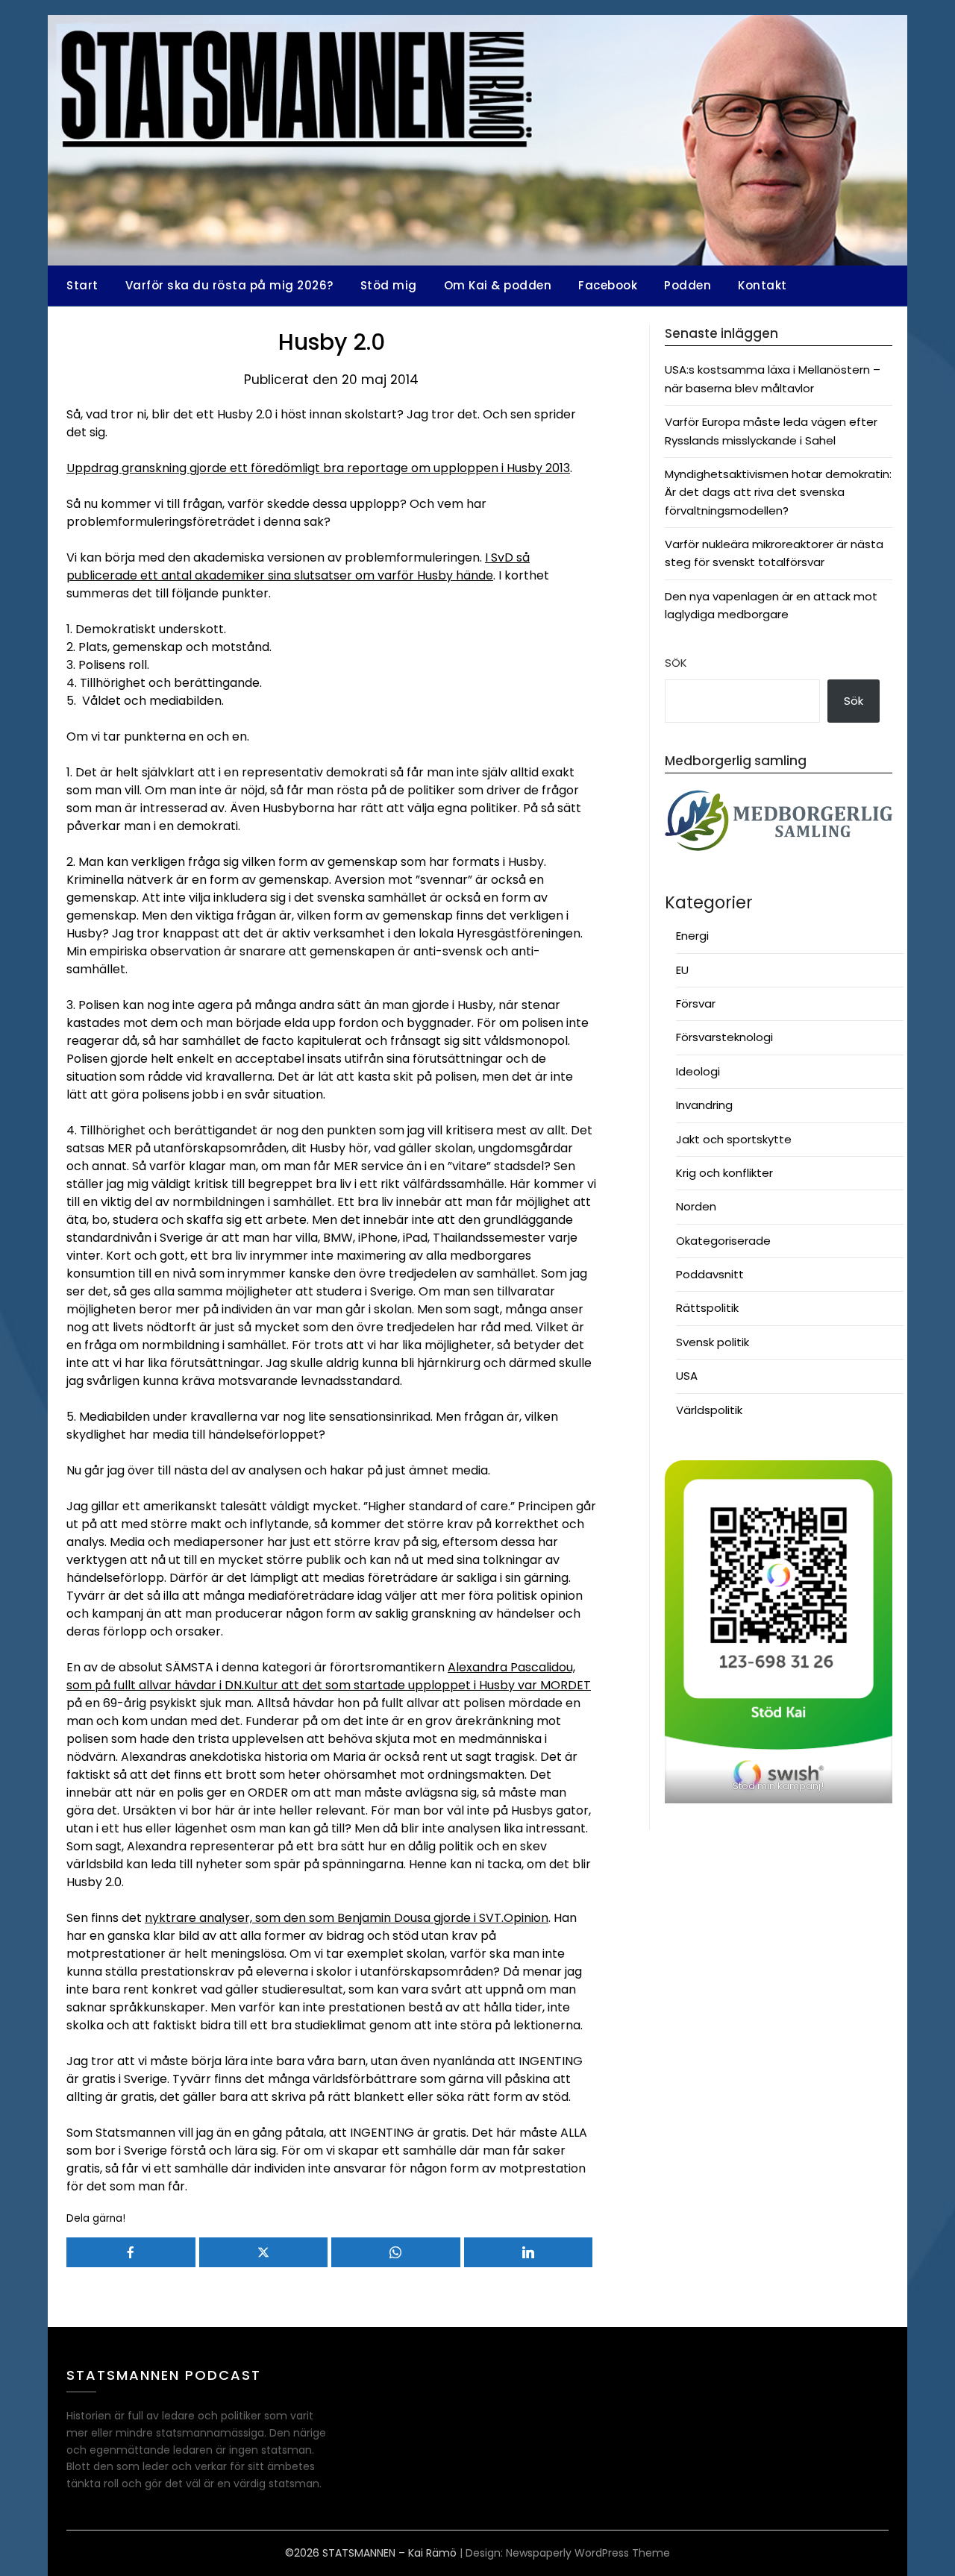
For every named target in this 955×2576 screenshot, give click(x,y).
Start (82, 285)
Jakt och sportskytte (734, 1139)
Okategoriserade (723, 1241)
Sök (676, 663)
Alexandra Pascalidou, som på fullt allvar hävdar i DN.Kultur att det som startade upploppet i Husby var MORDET (329, 1676)
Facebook (608, 285)
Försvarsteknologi (724, 1037)
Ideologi (698, 1071)
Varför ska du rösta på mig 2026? (229, 285)
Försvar (696, 1003)
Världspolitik (709, 1410)
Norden (696, 1206)
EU (682, 970)
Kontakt (763, 285)
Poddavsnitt (710, 1274)
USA (687, 1376)
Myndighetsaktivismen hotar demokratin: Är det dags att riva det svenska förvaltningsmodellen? (778, 492)
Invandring (704, 1105)
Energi (692, 936)
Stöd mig (389, 285)
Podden (688, 285)
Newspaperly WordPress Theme (588, 2553)
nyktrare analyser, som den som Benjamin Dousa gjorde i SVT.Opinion (347, 1918)
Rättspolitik (707, 1308)
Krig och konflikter (724, 1173)
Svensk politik (713, 1342)
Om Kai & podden (498, 285)
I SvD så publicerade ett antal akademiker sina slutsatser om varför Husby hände (298, 566)
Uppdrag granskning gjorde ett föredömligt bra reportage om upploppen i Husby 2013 (318, 468)
